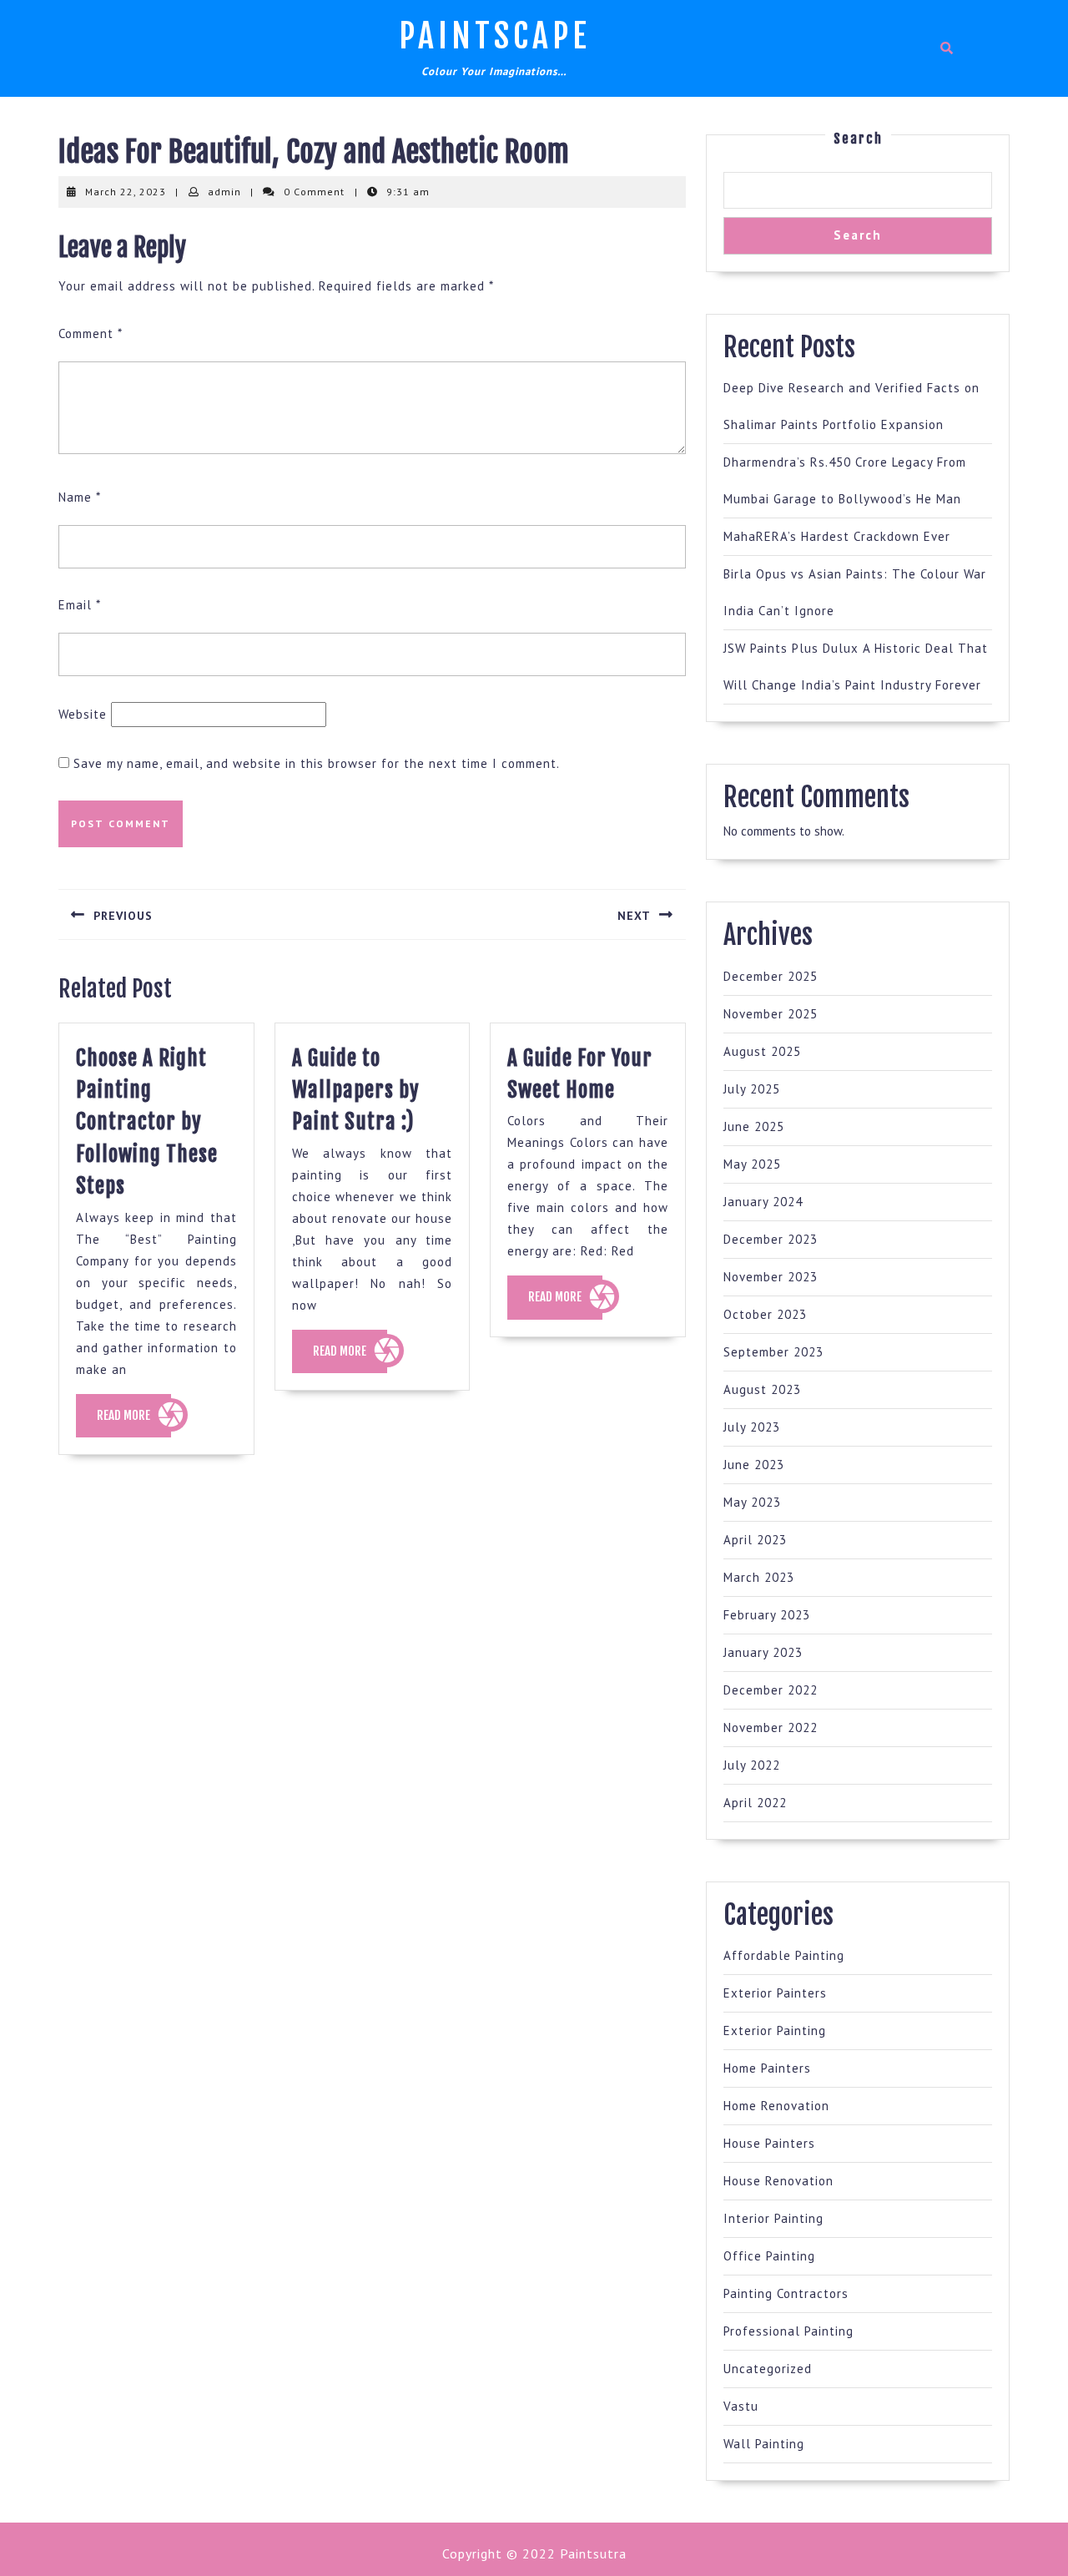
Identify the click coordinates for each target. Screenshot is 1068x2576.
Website (83, 714)
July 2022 (752, 1765)
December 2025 (771, 976)
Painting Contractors (786, 2293)
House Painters (769, 2143)
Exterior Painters (775, 1993)
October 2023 (765, 1314)
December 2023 (771, 1239)
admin (224, 192)
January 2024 (763, 1202)
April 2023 (755, 1540)
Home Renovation (776, 2106)
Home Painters (767, 2068)
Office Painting (769, 2256)
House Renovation (778, 2181)
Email (80, 605)
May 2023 (752, 1502)
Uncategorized (768, 2369)
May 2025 (752, 1164)
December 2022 (771, 1690)
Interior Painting (773, 2218)
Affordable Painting (784, 1955)
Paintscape (495, 36)
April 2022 (755, 1803)
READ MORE (134, 1422)
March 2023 (759, 1577)
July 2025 (752, 1089)
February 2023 (767, 1615)
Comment (91, 333)
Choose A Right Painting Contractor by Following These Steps (147, 1122)
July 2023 (752, 1427)
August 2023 (762, 1389)
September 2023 (773, 1352)
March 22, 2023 (126, 192)
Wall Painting (764, 2444)
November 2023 (771, 1277)
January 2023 (763, 1652)
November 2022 (771, 1727)
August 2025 (762, 1051)
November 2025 (771, 1014)
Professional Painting (788, 2331)
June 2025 (754, 1126)
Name (80, 497)
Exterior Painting (775, 2030)
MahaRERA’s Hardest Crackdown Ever (837, 536)
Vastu (741, 2406)
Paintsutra (591, 2553)
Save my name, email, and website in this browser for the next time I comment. (317, 763)
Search (858, 139)
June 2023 (754, 1465)
